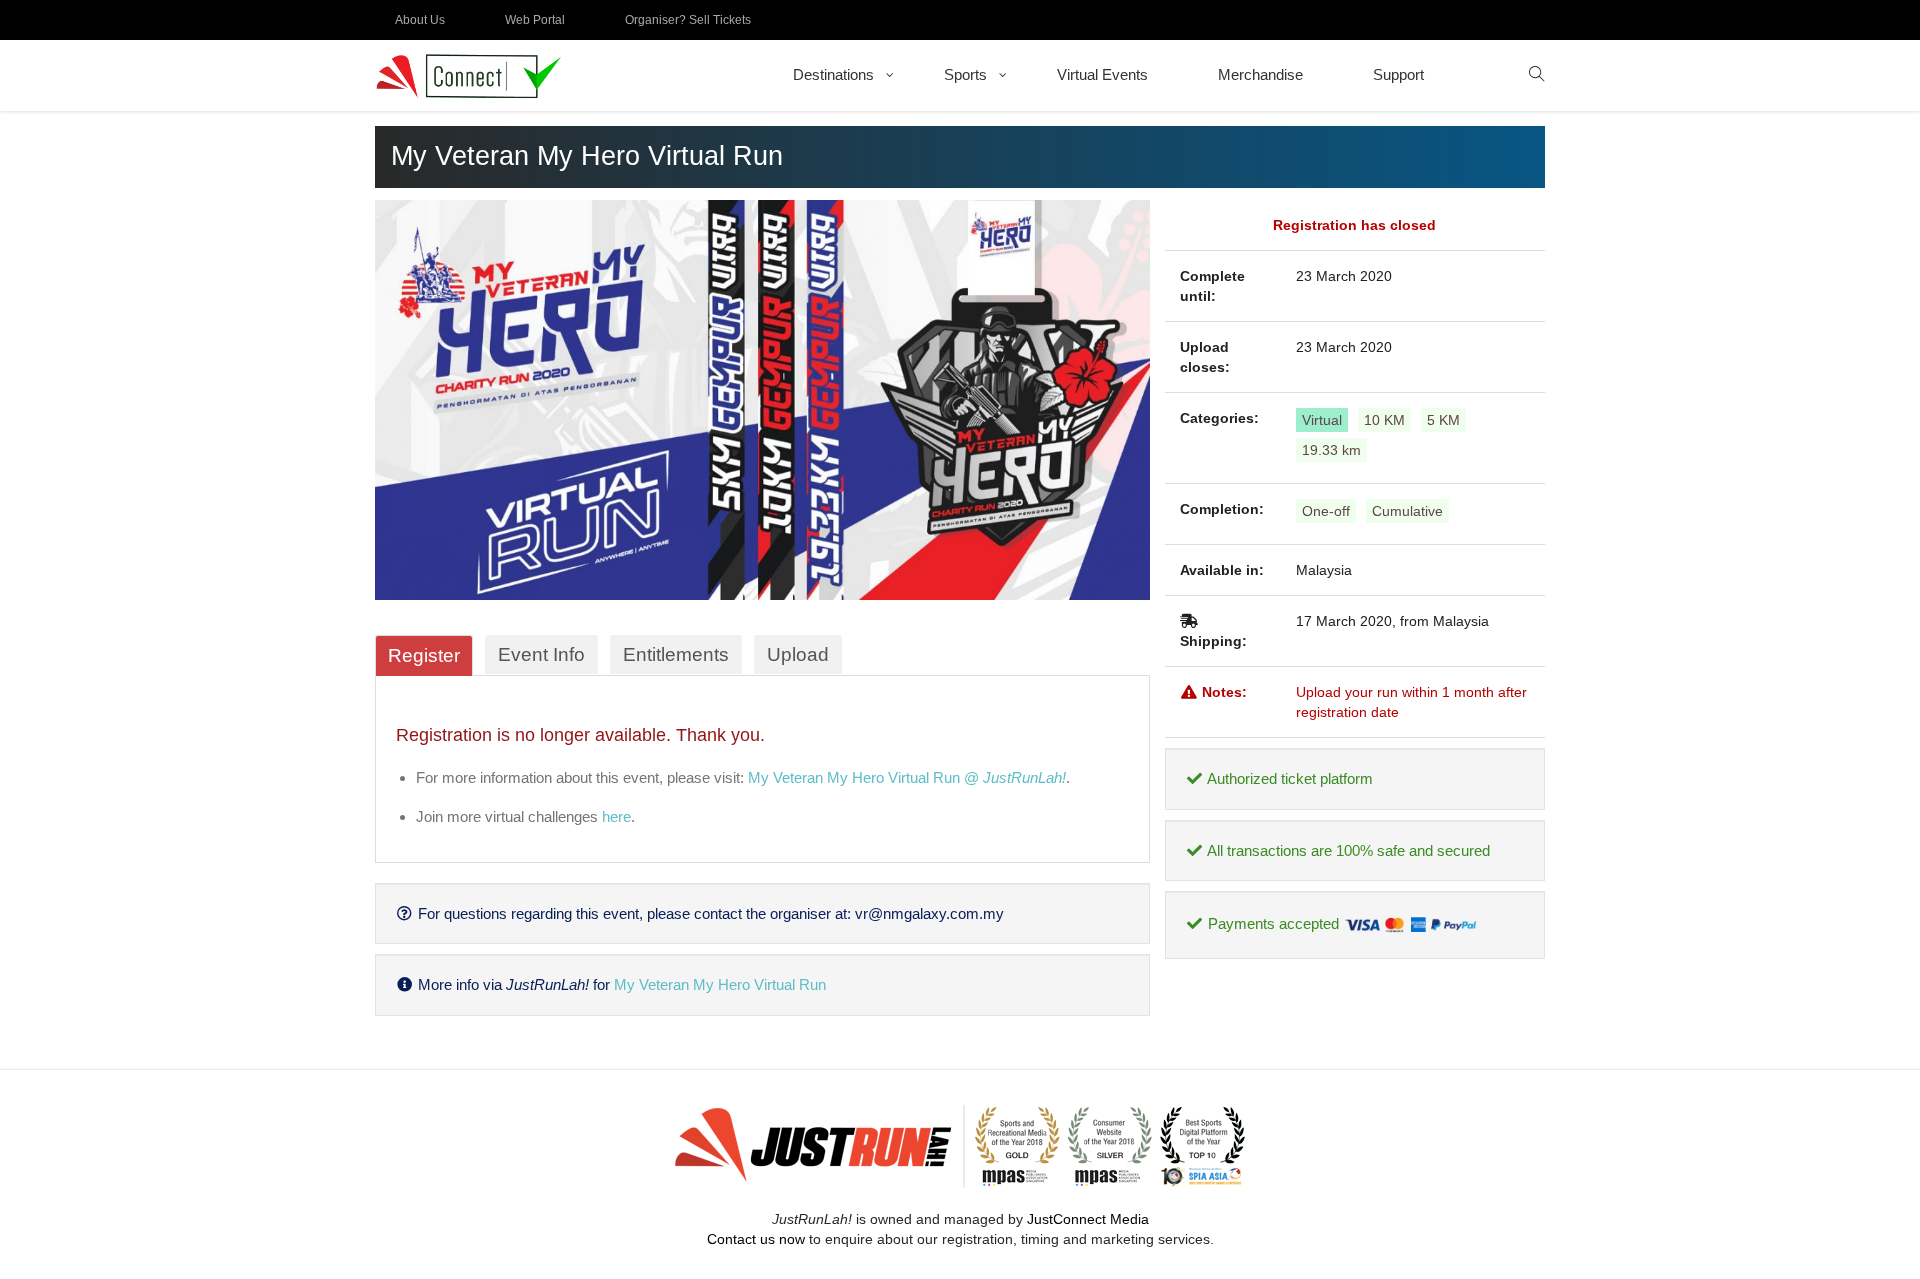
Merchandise (1260, 74)
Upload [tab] (798, 654)
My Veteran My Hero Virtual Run (720, 984)
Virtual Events (1102, 74)
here (616, 816)
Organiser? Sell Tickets (688, 20)
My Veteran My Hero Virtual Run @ (907, 777)
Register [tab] (424, 655)
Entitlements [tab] (676, 654)
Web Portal (535, 20)
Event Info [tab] (541, 654)
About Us (420, 20)
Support (1398, 74)
